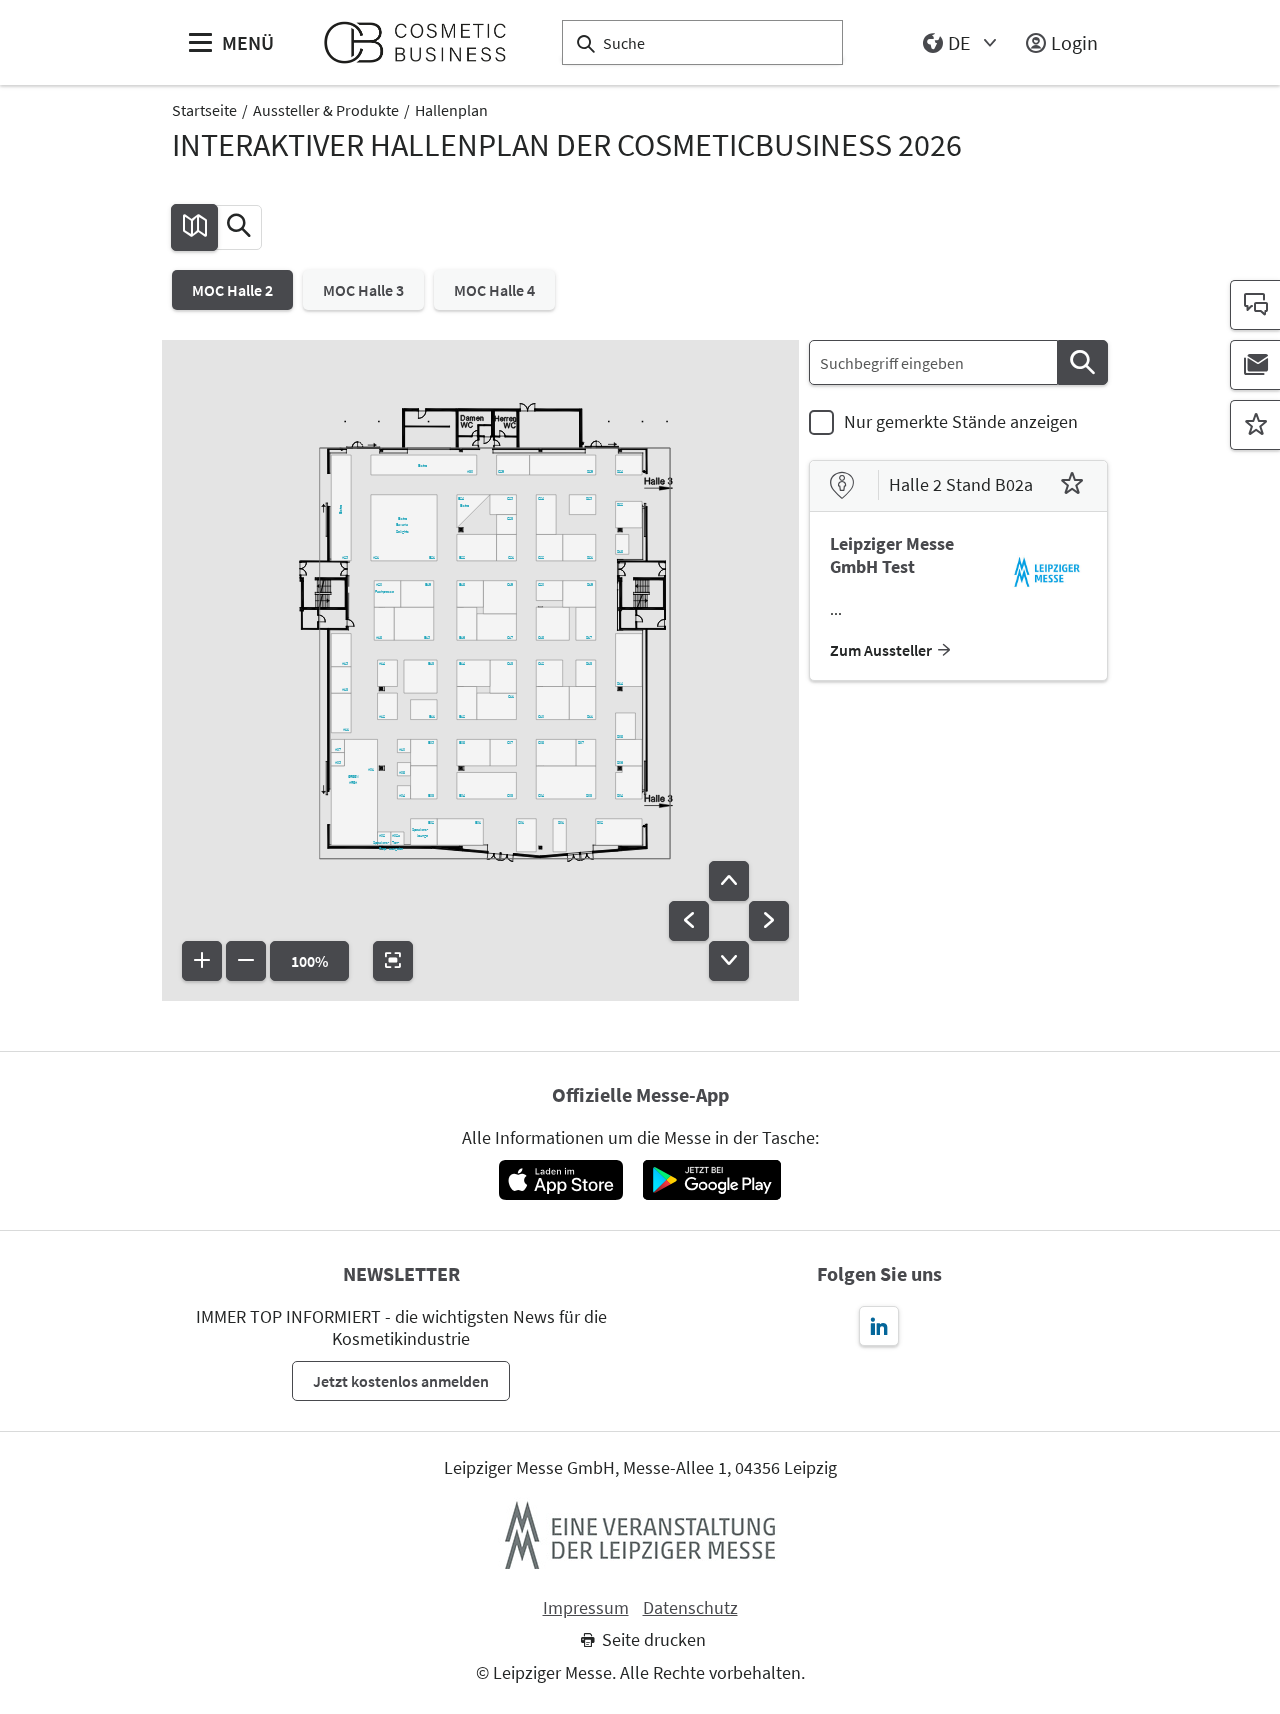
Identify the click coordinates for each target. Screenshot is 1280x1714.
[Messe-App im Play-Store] (712, 1180)
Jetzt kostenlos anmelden (401, 1381)
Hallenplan (451, 110)
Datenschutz (690, 1608)
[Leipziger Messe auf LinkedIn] (879, 1326)
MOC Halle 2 (232, 290)
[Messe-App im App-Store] (560, 1180)
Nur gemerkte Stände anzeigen (961, 421)
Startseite (204, 110)
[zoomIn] (202, 961)
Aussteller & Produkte (326, 110)
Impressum (586, 1608)
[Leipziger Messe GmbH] (640, 1535)
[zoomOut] (246, 961)
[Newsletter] (1255, 365)
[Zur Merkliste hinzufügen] (1072, 486)
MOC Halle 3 (363, 290)
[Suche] (1083, 362)
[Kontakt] (1255, 305)
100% (309, 961)
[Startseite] (423, 42)
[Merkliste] (1255, 425)
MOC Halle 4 (494, 290)
